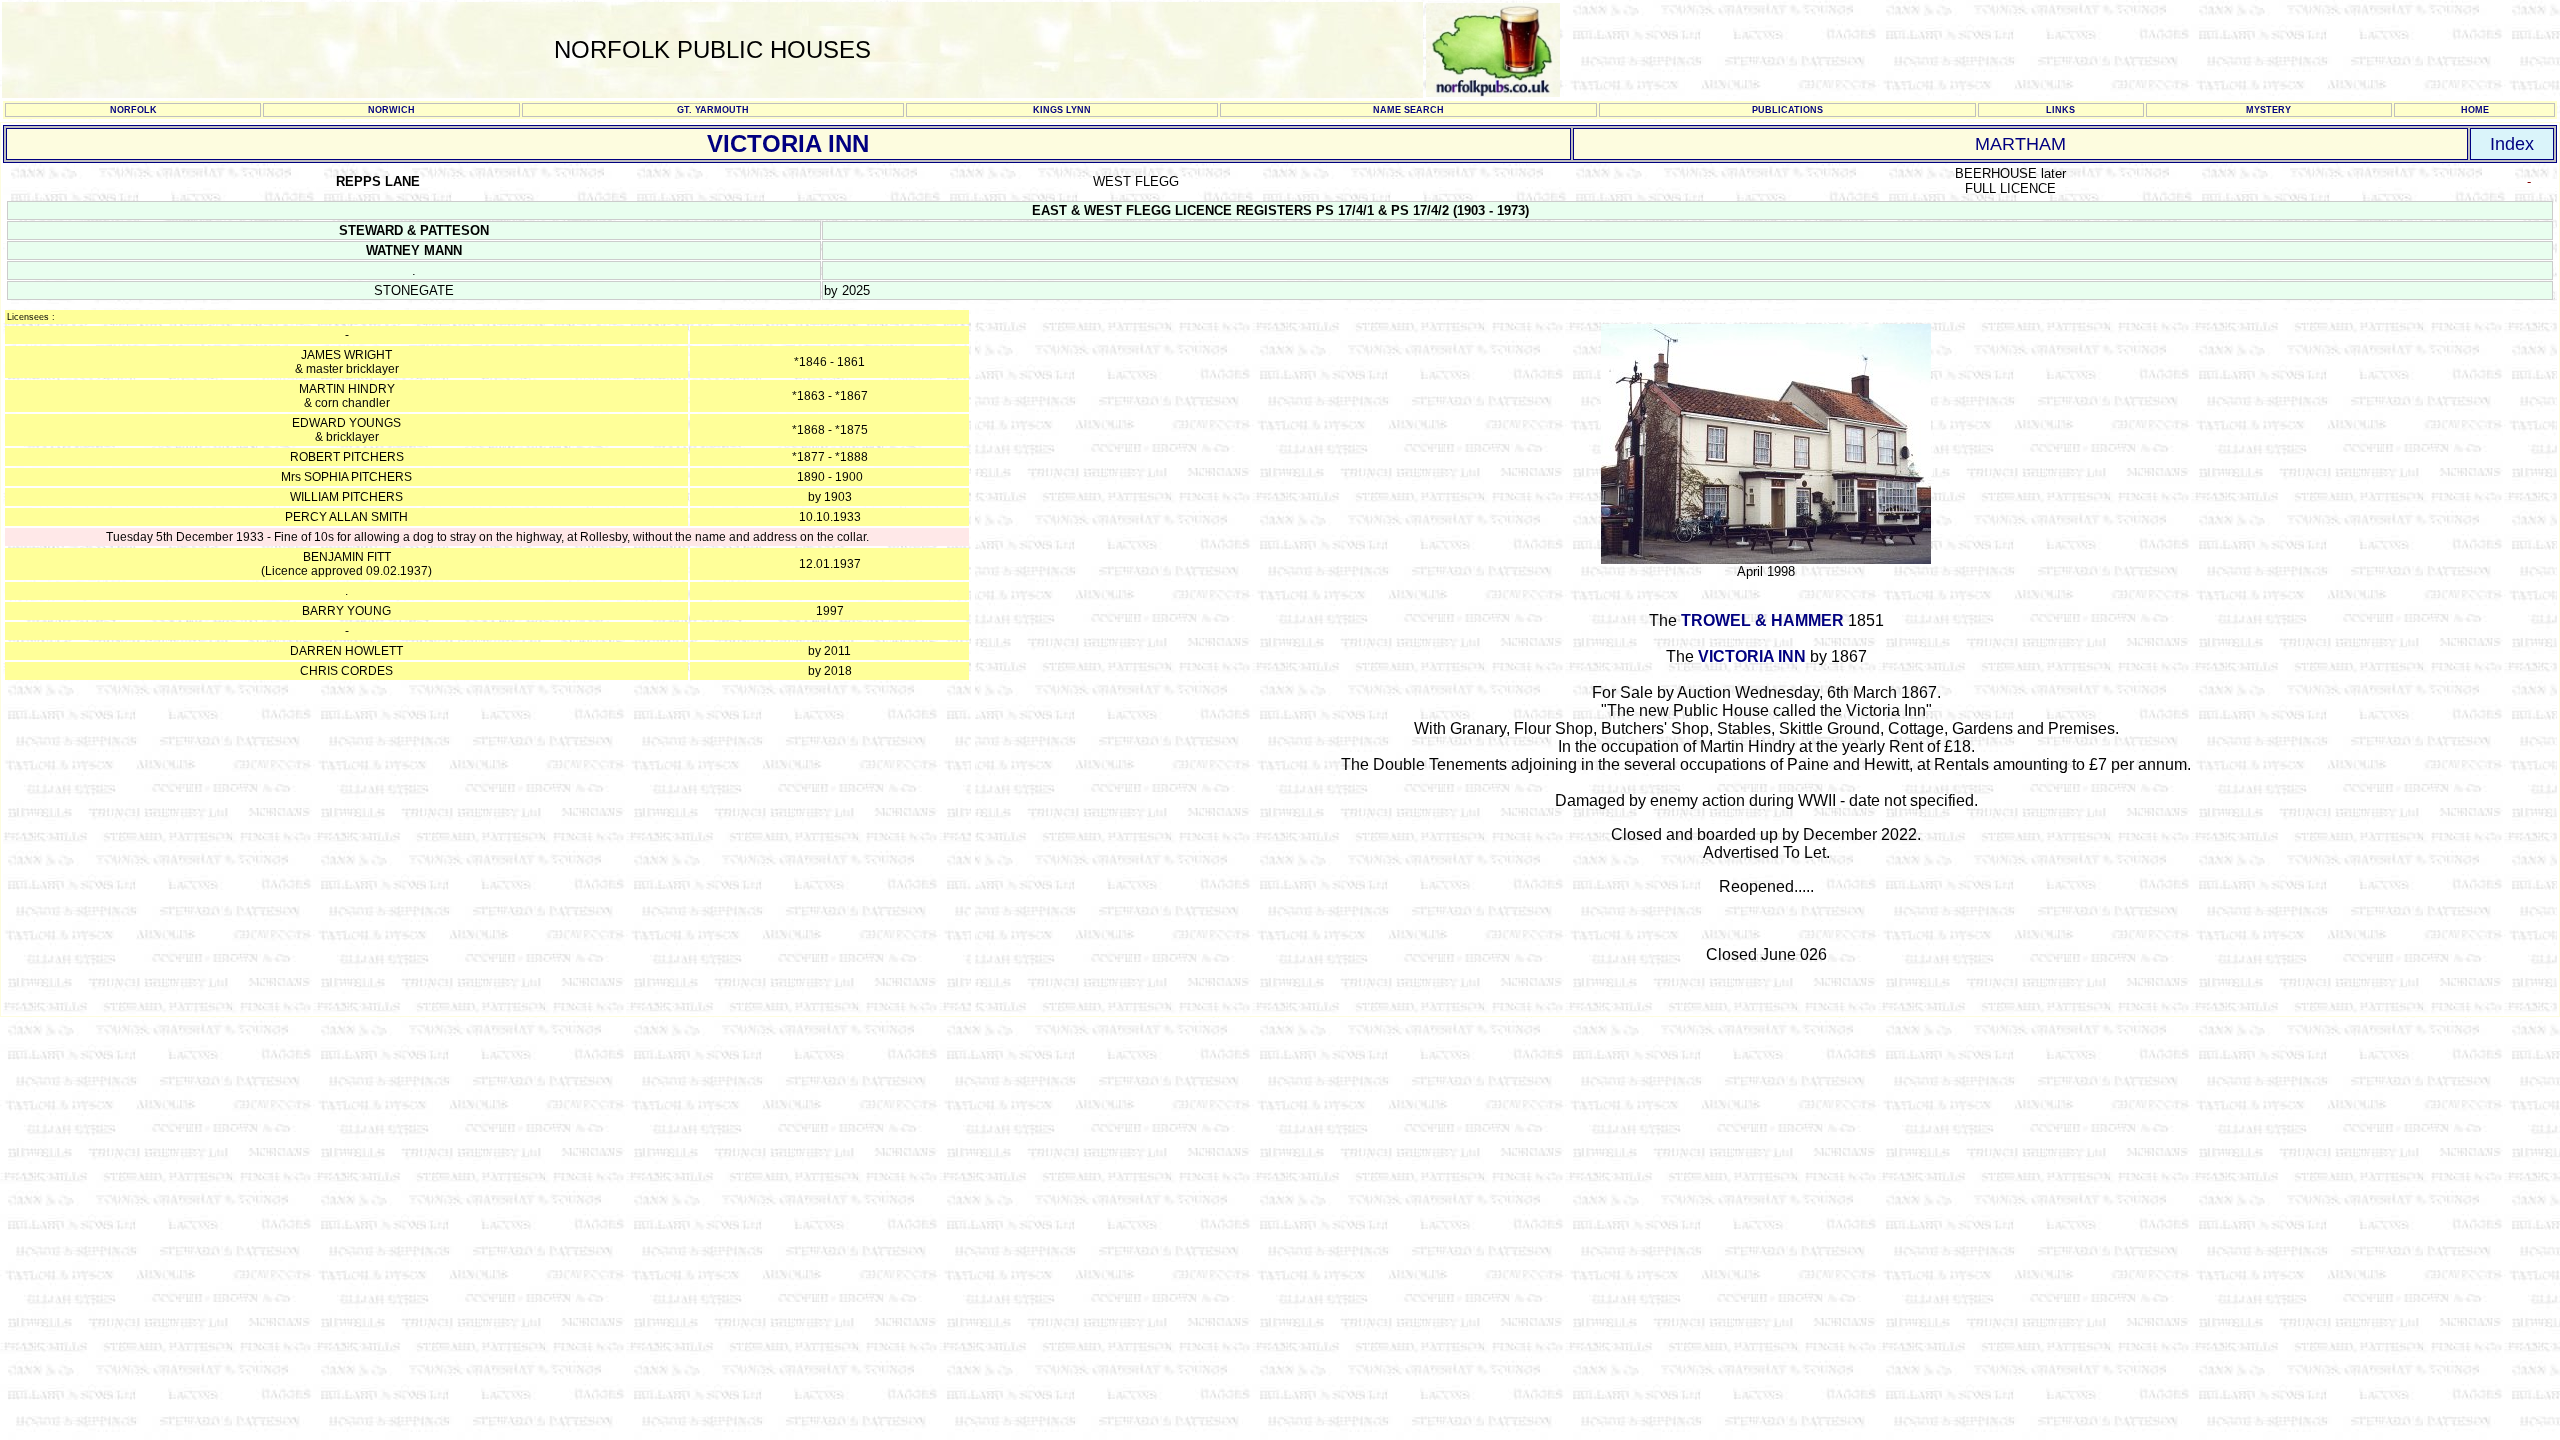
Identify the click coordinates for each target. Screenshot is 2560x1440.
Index (2512, 144)
